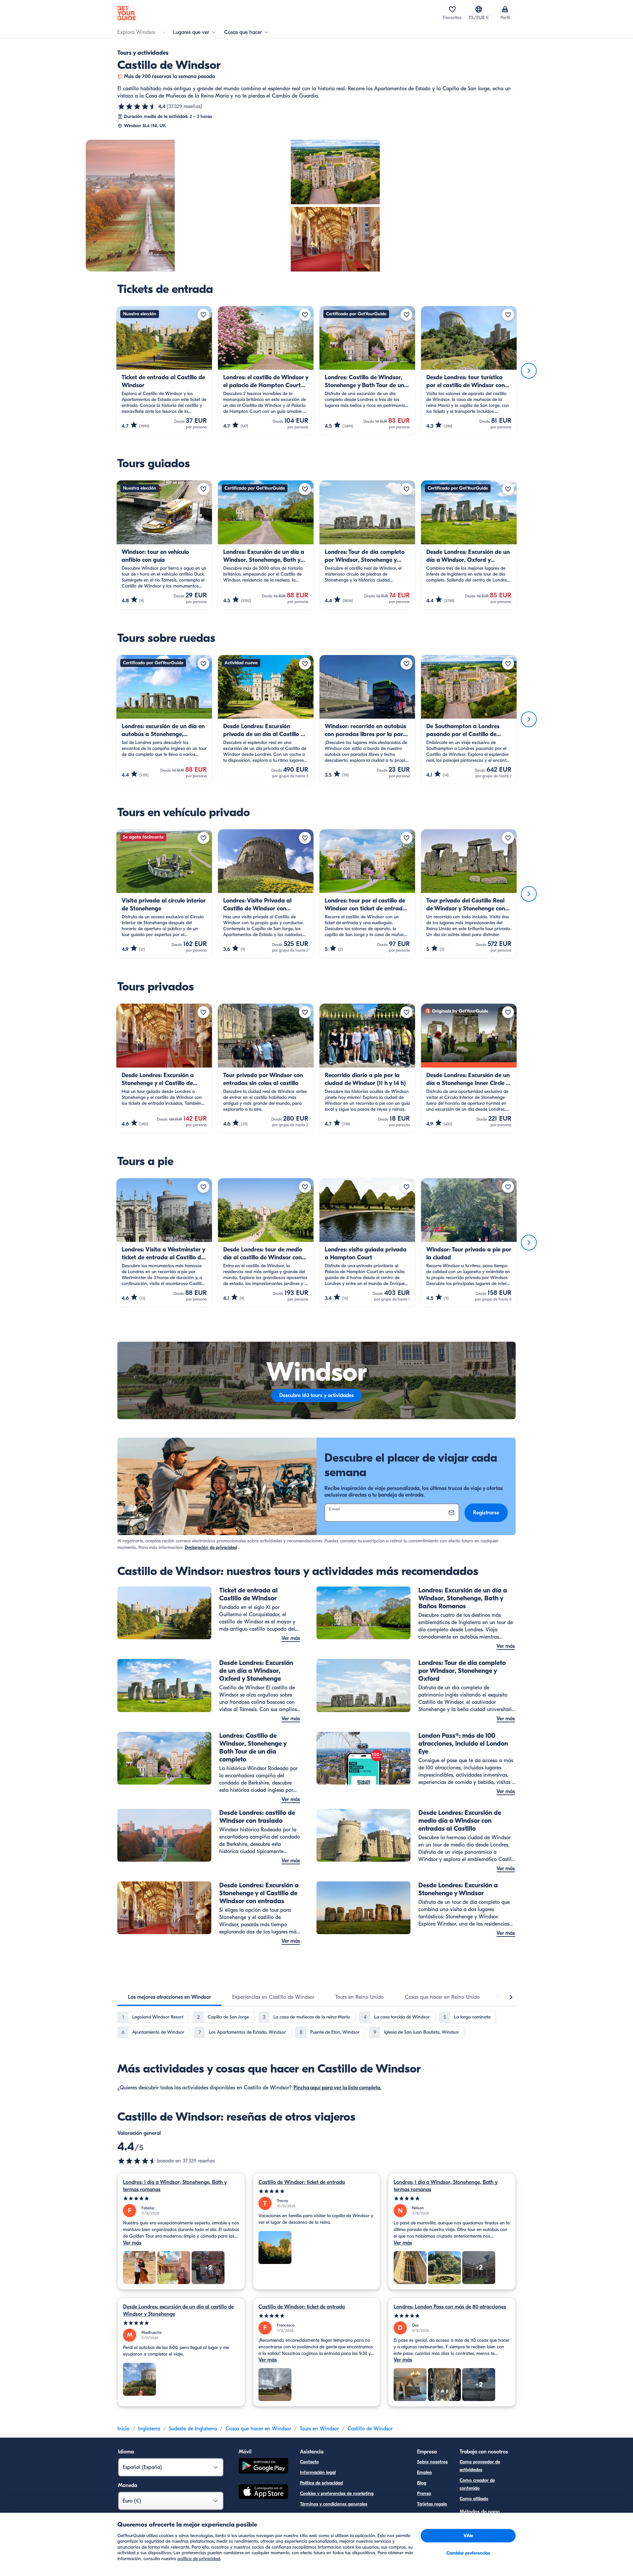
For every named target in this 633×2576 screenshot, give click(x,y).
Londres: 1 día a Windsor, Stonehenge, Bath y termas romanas (175, 2186)
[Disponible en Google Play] (263, 2467)
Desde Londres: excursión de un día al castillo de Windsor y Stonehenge (178, 2310)
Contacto (309, 2462)
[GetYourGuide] (127, 13)
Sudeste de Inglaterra (193, 2429)
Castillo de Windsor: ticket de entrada (302, 2182)
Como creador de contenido (477, 2484)
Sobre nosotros (432, 2462)
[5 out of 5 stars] (181, 2199)
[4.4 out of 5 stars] (137, 2161)
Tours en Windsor (319, 2429)
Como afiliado (474, 2499)
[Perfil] (505, 9)
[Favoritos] (452, 9)
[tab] (169, 1997)
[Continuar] (529, 371)
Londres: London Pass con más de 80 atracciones (450, 2307)
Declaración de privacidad (211, 1547)
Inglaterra (149, 2429)
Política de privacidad (321, 2483)
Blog (422, 2483)
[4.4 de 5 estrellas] (137, 106)
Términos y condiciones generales (334, 2504)
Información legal (318, 2472)
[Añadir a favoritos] (203, 315)
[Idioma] (479, 9)
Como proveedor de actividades (480, 2466)
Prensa (424, 2493)
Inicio (123, 2429)
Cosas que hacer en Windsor (258, 2429)
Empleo (424, 2472)
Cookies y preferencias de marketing (337, 2493)
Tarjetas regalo (432, 2504)
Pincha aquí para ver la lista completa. (337, 2088)
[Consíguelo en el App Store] (263, 2493)
